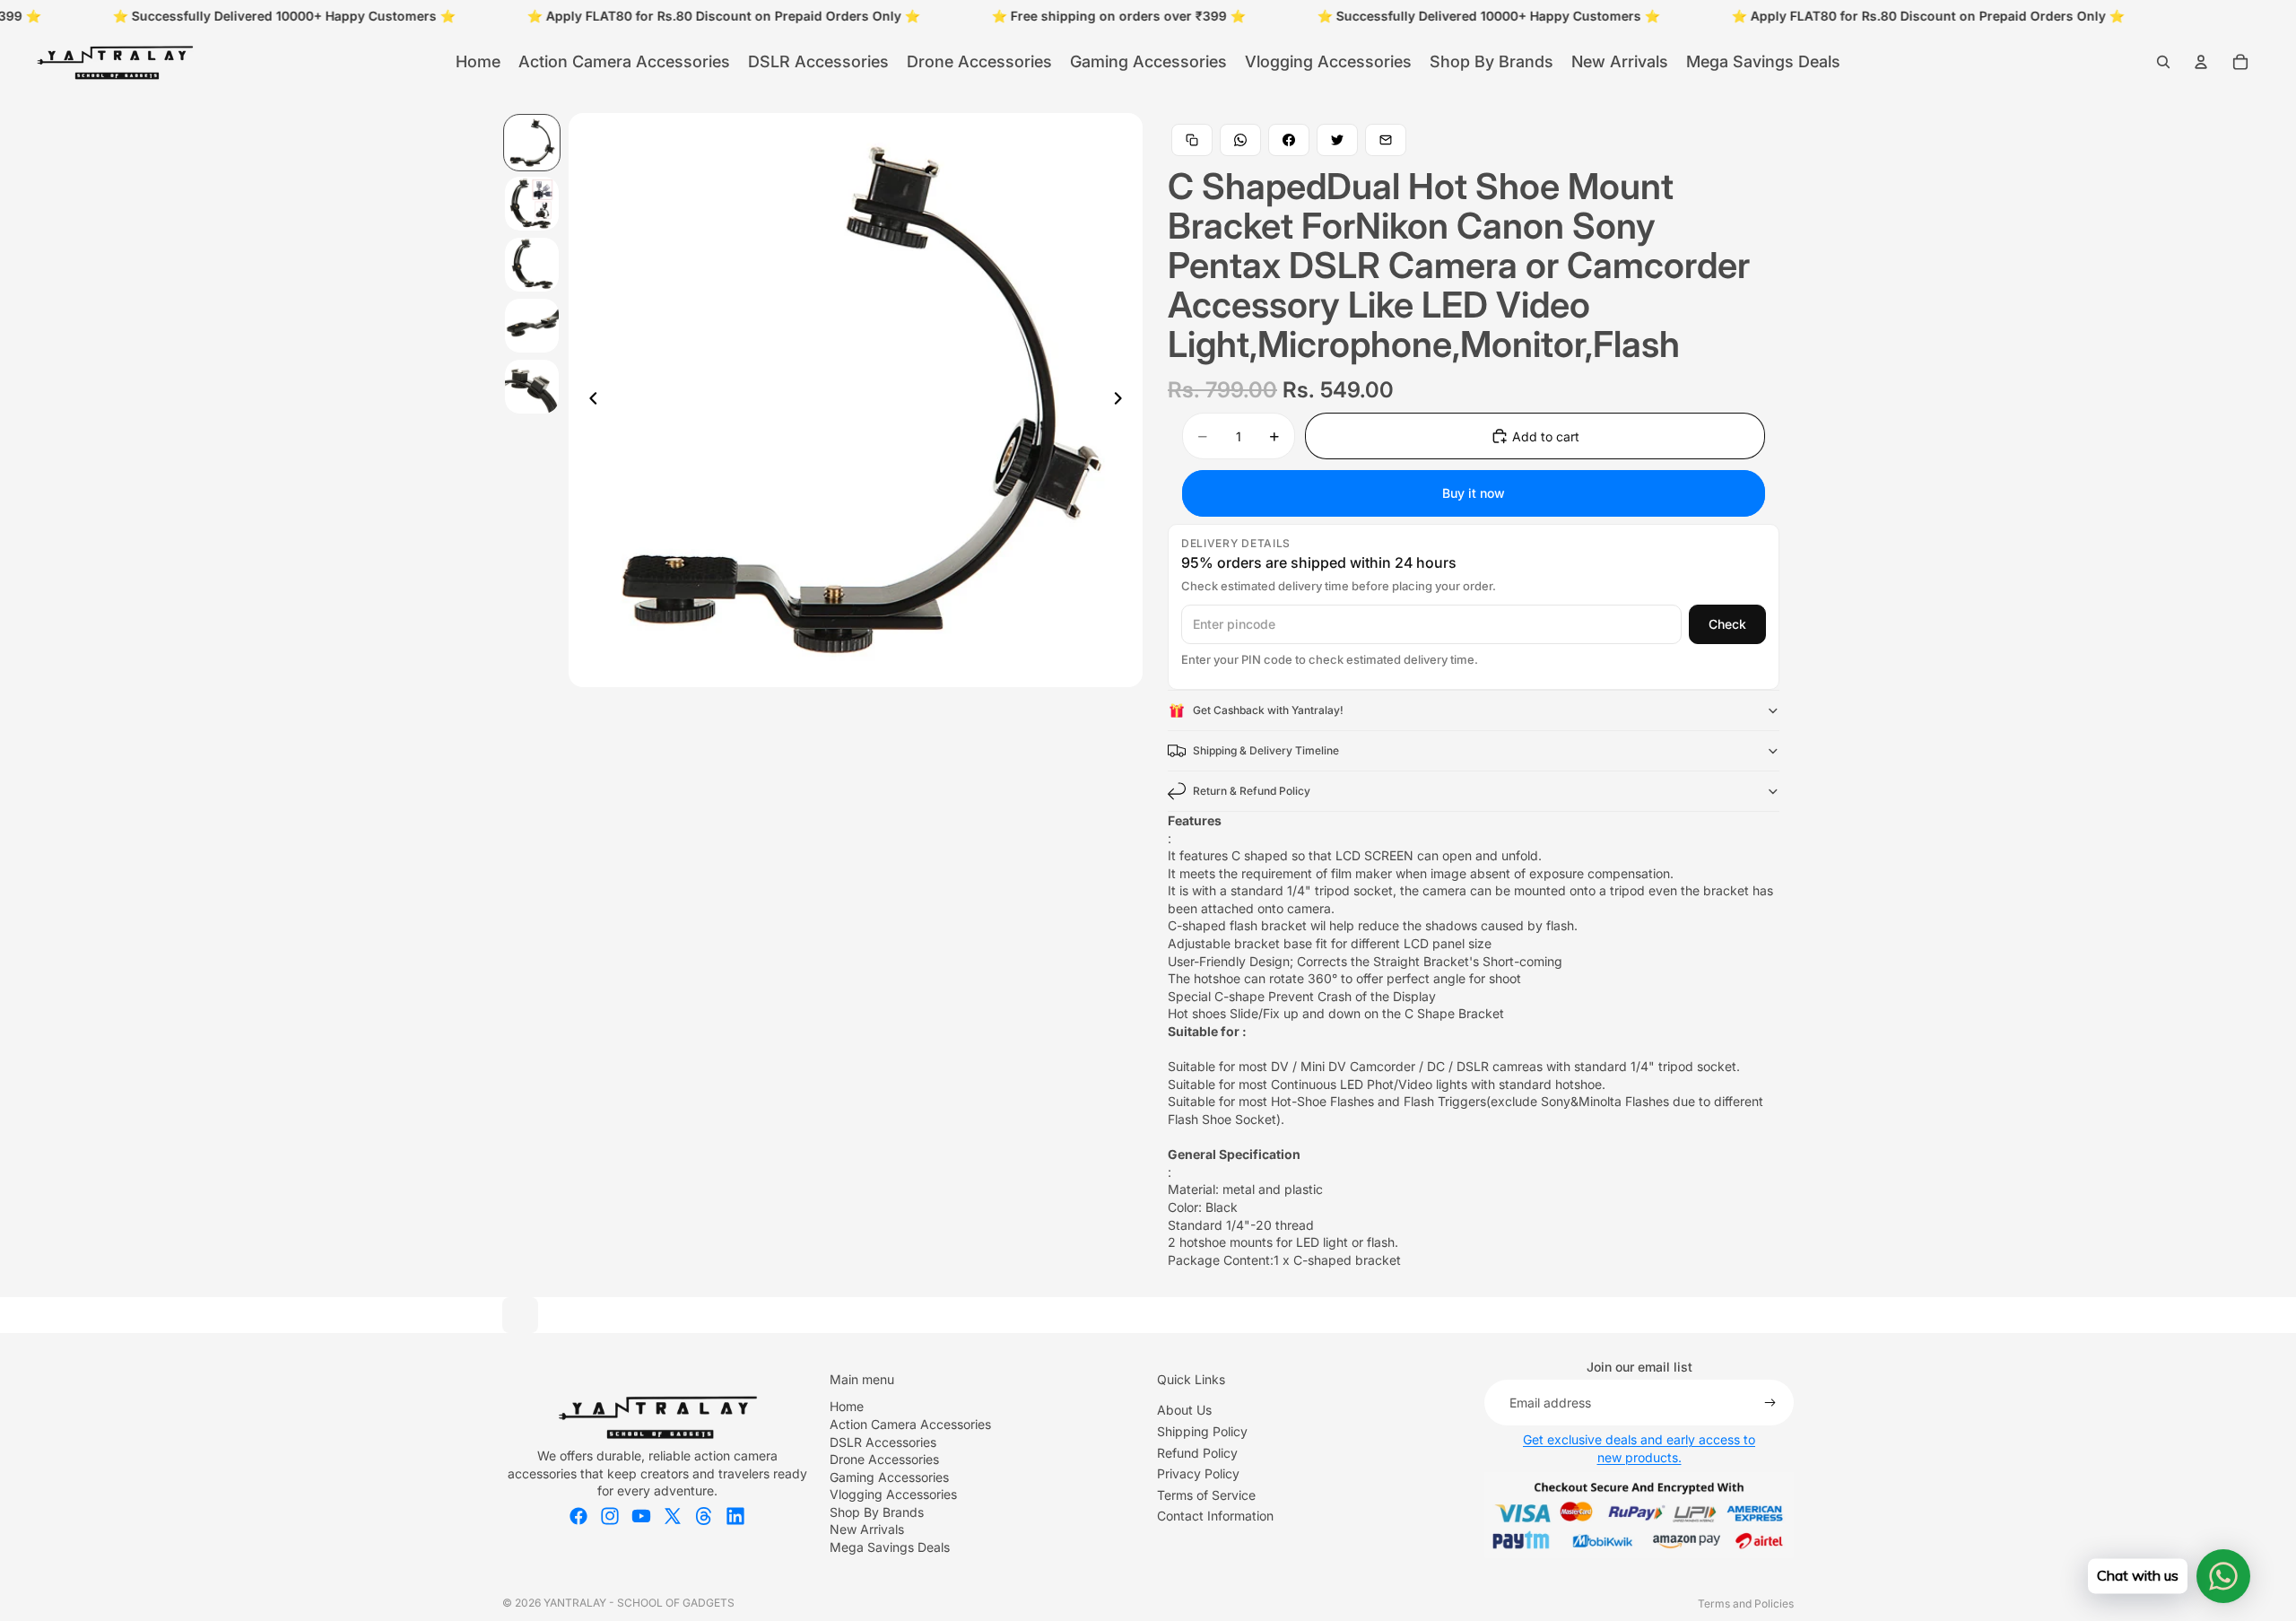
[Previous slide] (588, 400)
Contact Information (1215, 1516)
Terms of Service (1206, 1495)
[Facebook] (578, 1516)
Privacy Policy (1198, 1473)
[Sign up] (1770, 1403)
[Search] (2163, 62)
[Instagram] (610, 1516)
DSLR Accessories (883, 1442)
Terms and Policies (1746, 1604)
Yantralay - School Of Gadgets (639, 1603)
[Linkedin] (735, 1516)
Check (1727, 624)
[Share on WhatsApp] (1240, 140)
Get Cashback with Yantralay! (1268, 710)
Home (847, 1406)
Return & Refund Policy (1252, 791)
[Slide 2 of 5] (532, 204)
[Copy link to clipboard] (1192, 140)
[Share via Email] (1386, 140)
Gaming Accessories (889, 1477)
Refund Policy (1197, 1453)
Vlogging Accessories (893, 1494)
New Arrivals (867, 1529)
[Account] (2201, 62)
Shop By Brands (877, 1512)
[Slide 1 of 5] (532, 143)
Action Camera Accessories (910, 1424)
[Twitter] (673, 1516)
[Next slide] (1123, 400)
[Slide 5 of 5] (532, 387)
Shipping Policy (1202, 1431)
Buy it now (1474, 493)
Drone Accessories (884, 1459)
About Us (1184, 1410)
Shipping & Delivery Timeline (1266, 750)
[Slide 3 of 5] (532, 265)
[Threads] (704, 1516)
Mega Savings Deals (890, 1547)
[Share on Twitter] (1337, 140)
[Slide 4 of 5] (532, 326)
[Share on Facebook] (1289, 140)
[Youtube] (641, 1516)
